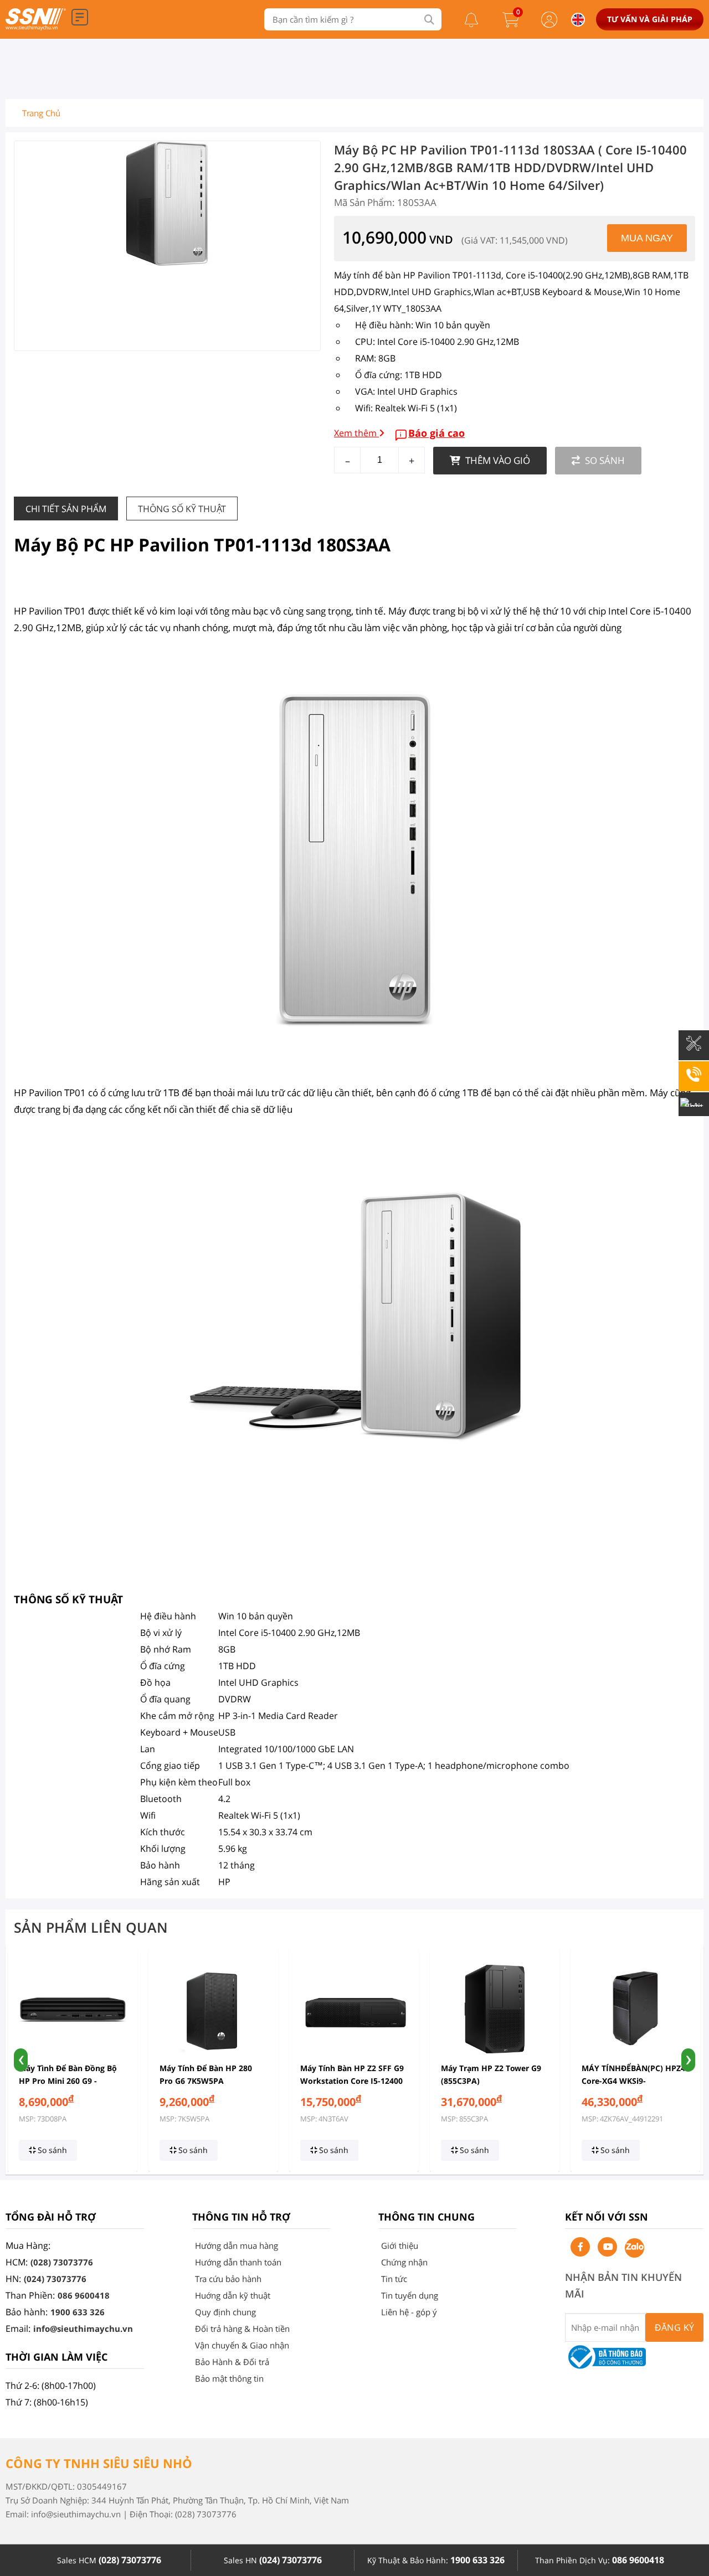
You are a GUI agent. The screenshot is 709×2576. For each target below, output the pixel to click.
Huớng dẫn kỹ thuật (233, 2295)
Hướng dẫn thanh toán (238, 2262)
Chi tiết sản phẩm (66, 509)
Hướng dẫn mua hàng (237, 2245)
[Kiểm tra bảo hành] (694, 1051)
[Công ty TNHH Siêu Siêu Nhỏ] (36, 27)
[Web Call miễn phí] (694, 1082)
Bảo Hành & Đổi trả (232, 2362)
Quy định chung (225, 2312)
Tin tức (394, 2279)
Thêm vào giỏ (497, 460)
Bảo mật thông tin (229, 2378)
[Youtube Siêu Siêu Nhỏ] (607, 2247)
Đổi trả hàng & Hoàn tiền (242, 2329)
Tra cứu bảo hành (228, 2279)
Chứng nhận (404, 2262)
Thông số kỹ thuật (182, 509)
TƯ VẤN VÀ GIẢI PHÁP (650, 19)
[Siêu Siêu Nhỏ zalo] (634, 2248)
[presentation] (21, 2060)
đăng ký (675, 2327)
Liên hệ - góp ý (409, 2312)
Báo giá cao (436, 433)
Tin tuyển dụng (410, 2295)
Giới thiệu (400, 2245)
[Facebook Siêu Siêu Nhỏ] (580, 2247)
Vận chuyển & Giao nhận (242, 2345)
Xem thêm (356, 433)
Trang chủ (41, 113)
